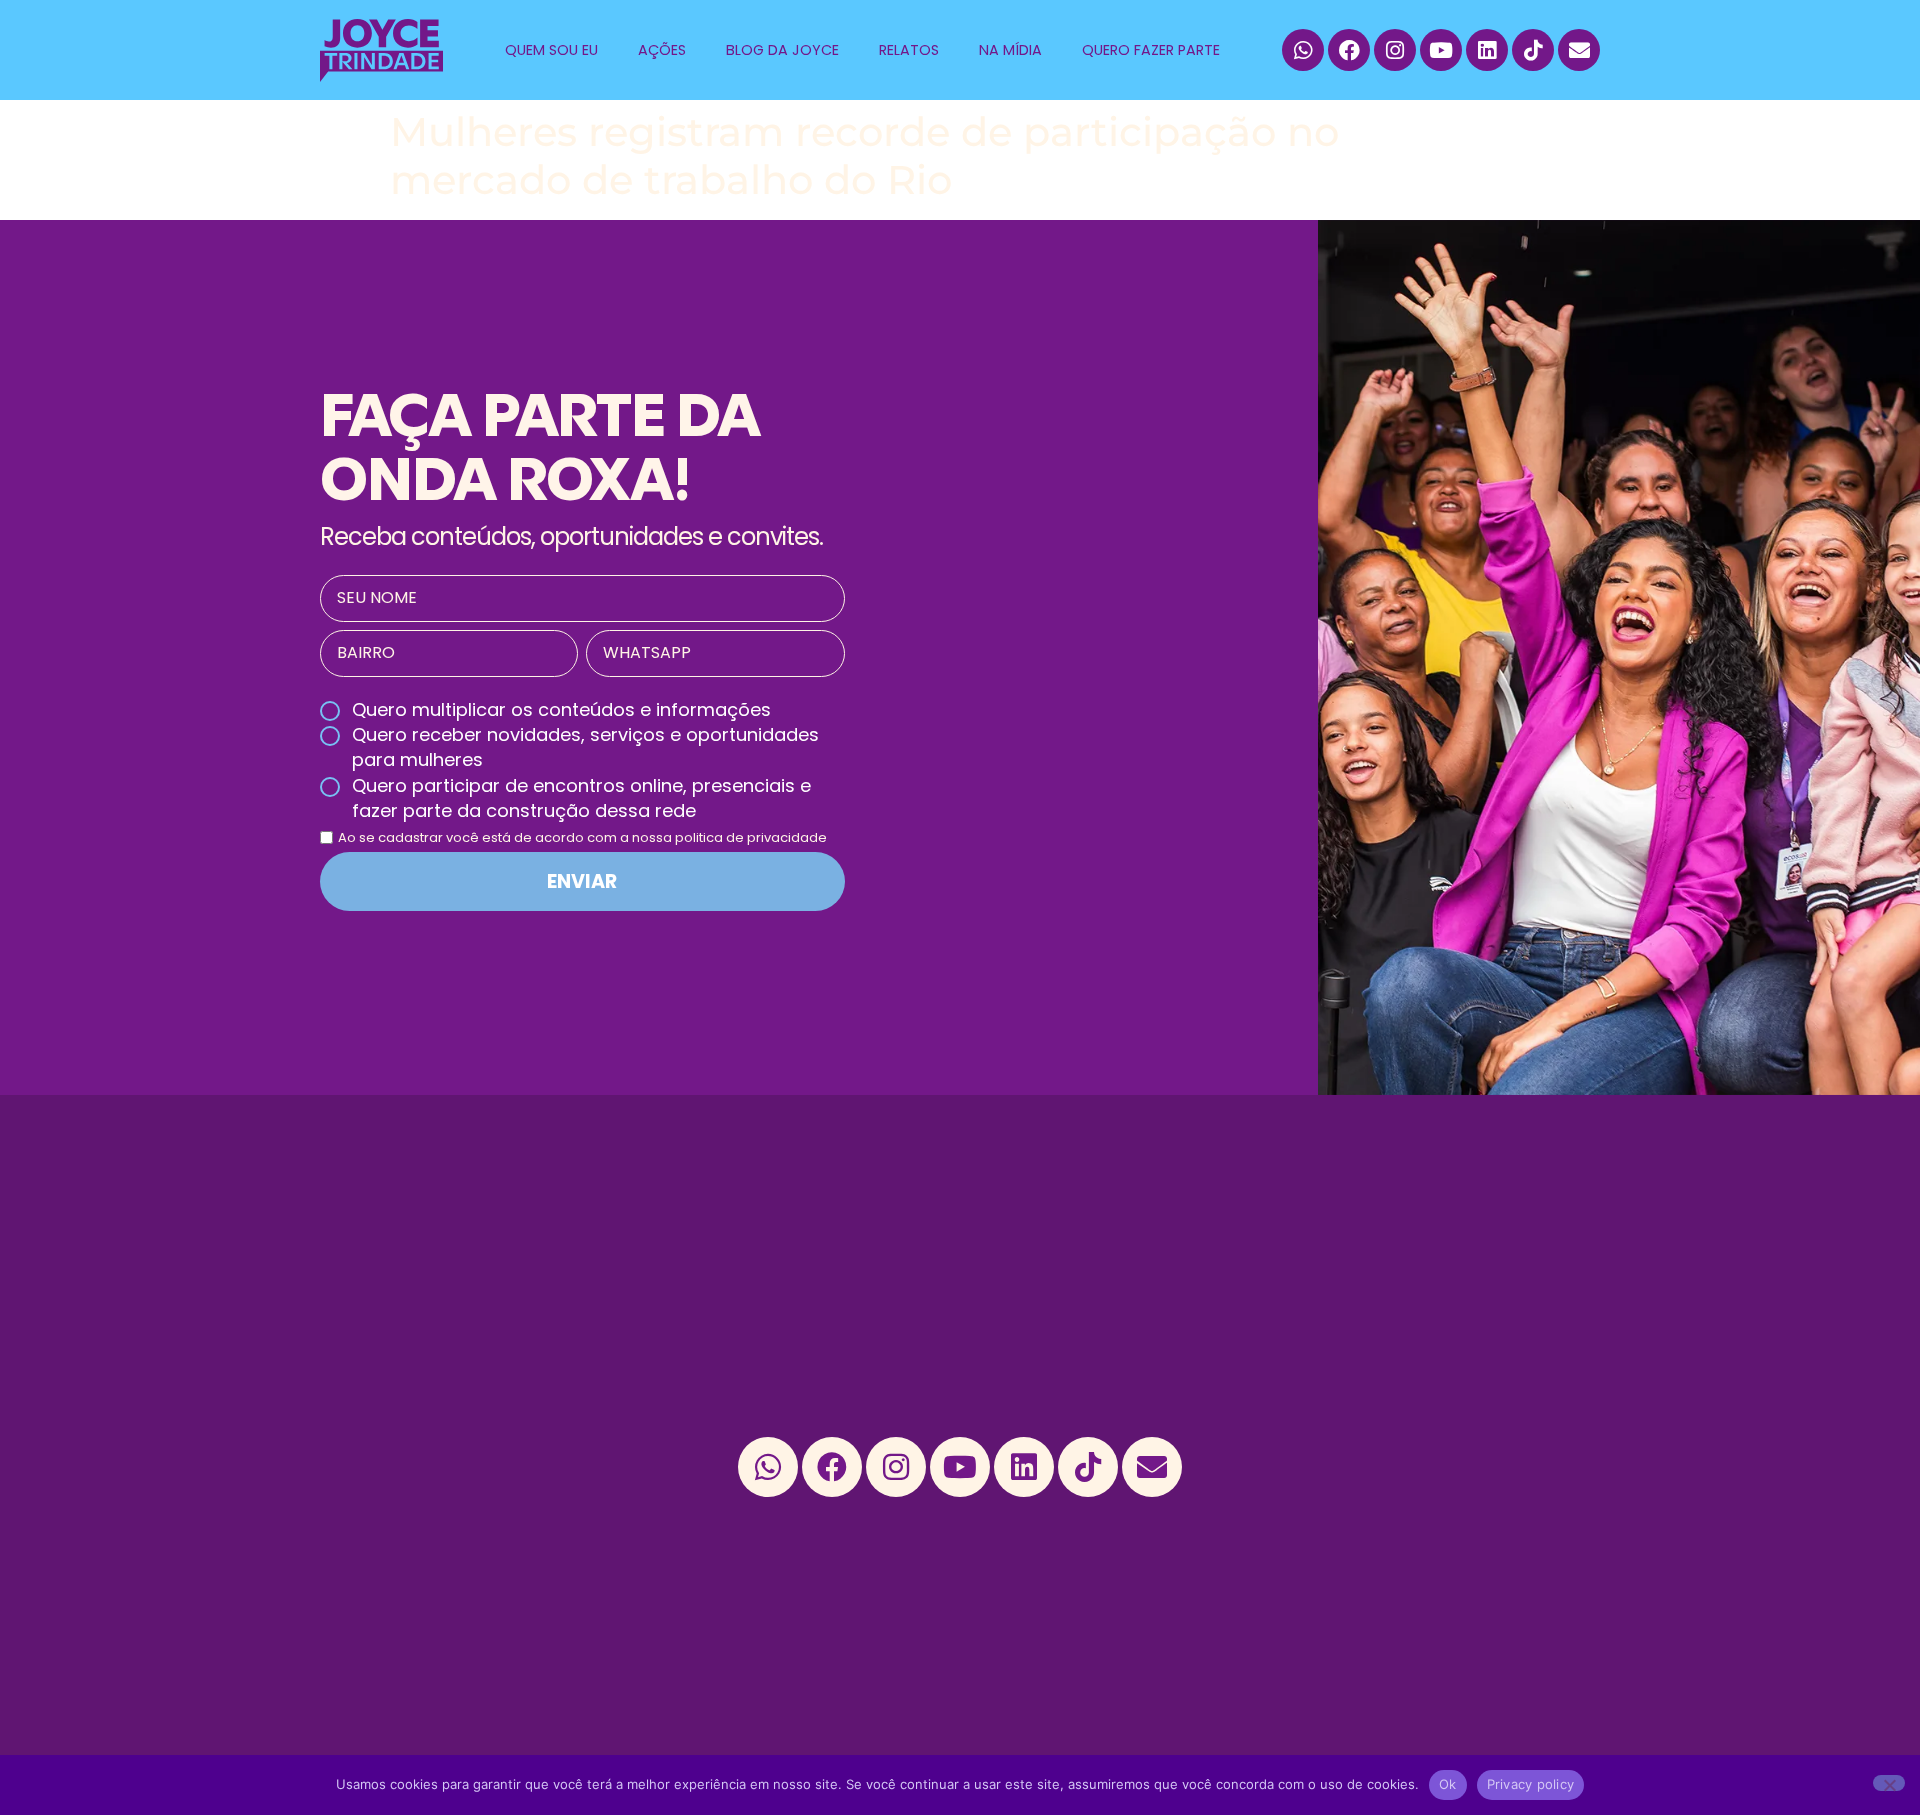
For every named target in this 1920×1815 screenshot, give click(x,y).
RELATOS (909, 50)
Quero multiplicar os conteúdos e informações (561, 709)
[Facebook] (1349, 50)
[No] (1889, 1783)
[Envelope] (1579, 50)
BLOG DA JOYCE (782, 50)
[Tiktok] (1533, 50)
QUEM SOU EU (551, 50)
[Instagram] (1395, 50)
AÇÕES (662, 50)
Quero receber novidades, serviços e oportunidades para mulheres (585, 747)
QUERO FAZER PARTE (1151, 50)
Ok (1448, 1784)
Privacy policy (1531, 1784)
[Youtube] (1441, 50)
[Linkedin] (1487, 50)
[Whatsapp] (1303, 50)
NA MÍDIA (1010, 50)
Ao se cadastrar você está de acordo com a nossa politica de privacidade (582, 837)
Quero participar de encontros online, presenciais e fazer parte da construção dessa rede (581, 798)
